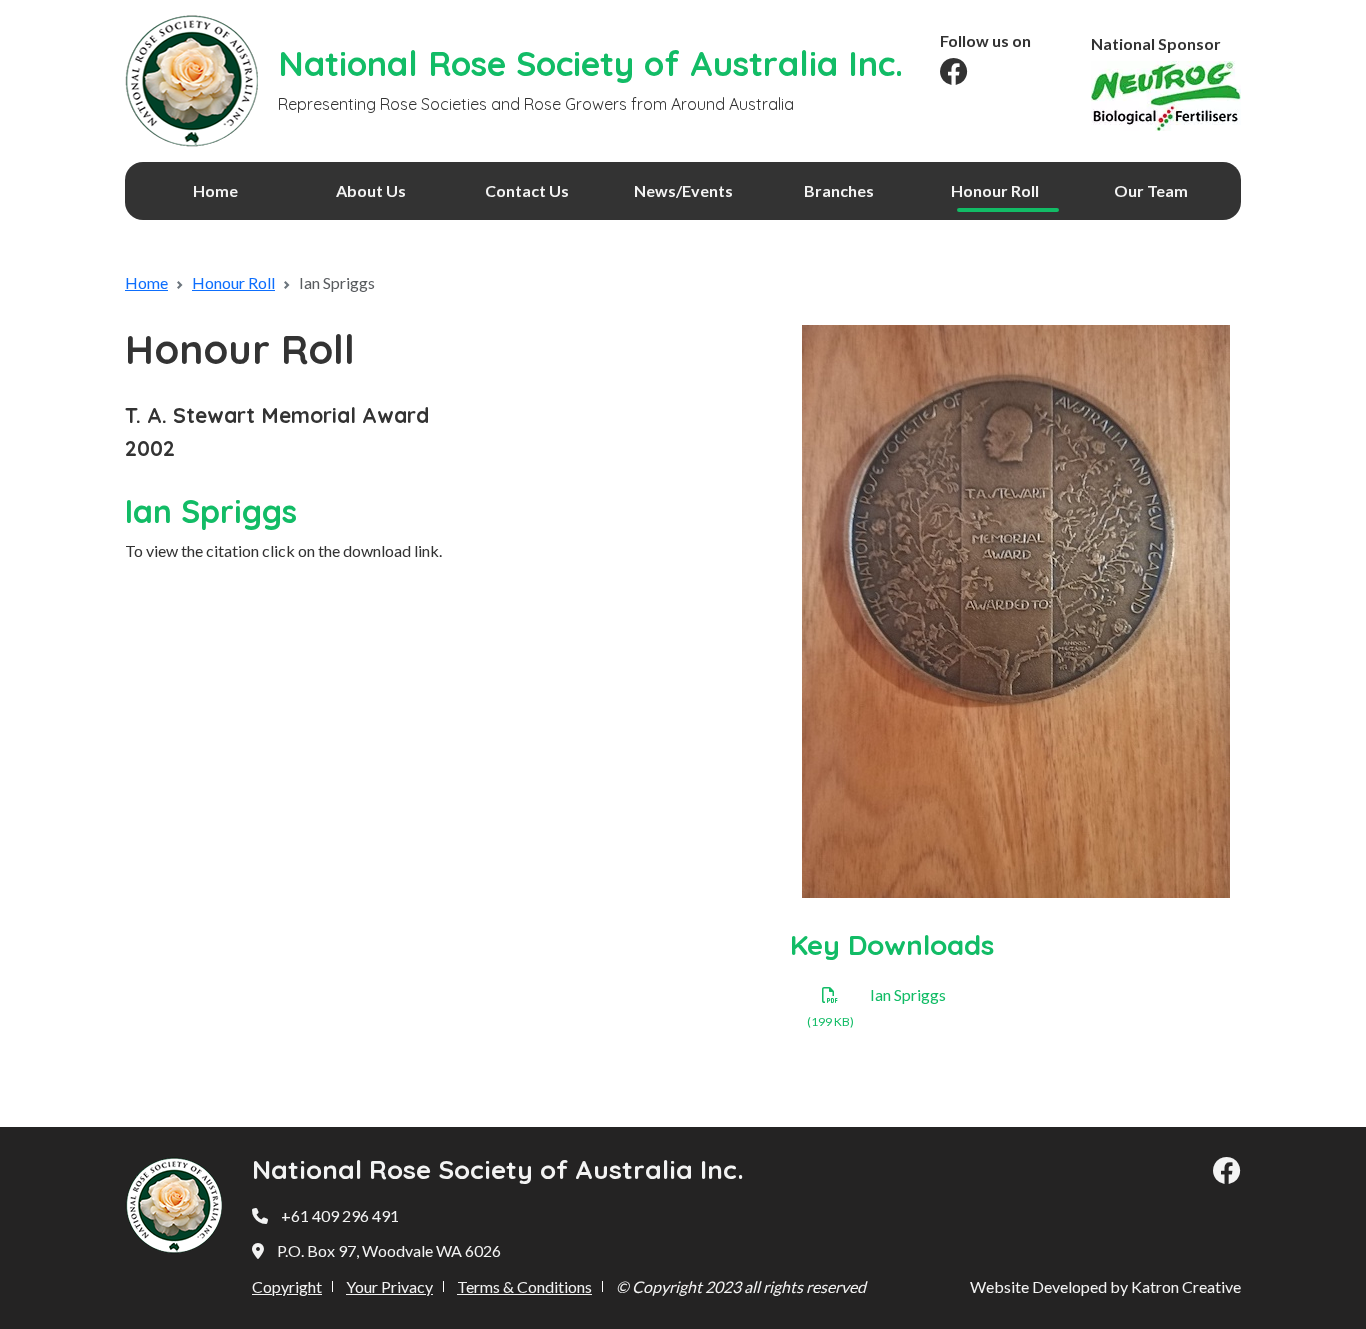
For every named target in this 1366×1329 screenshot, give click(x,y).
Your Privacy (389, 1286)
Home (215, 190)
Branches (839, 190)
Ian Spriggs (908, 994)
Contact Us (527, 190)
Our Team (1151, 190)
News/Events (683, 190)
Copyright (287, 1286)
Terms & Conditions (524, 1286)
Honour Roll (995, 190)
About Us (371, 190)
